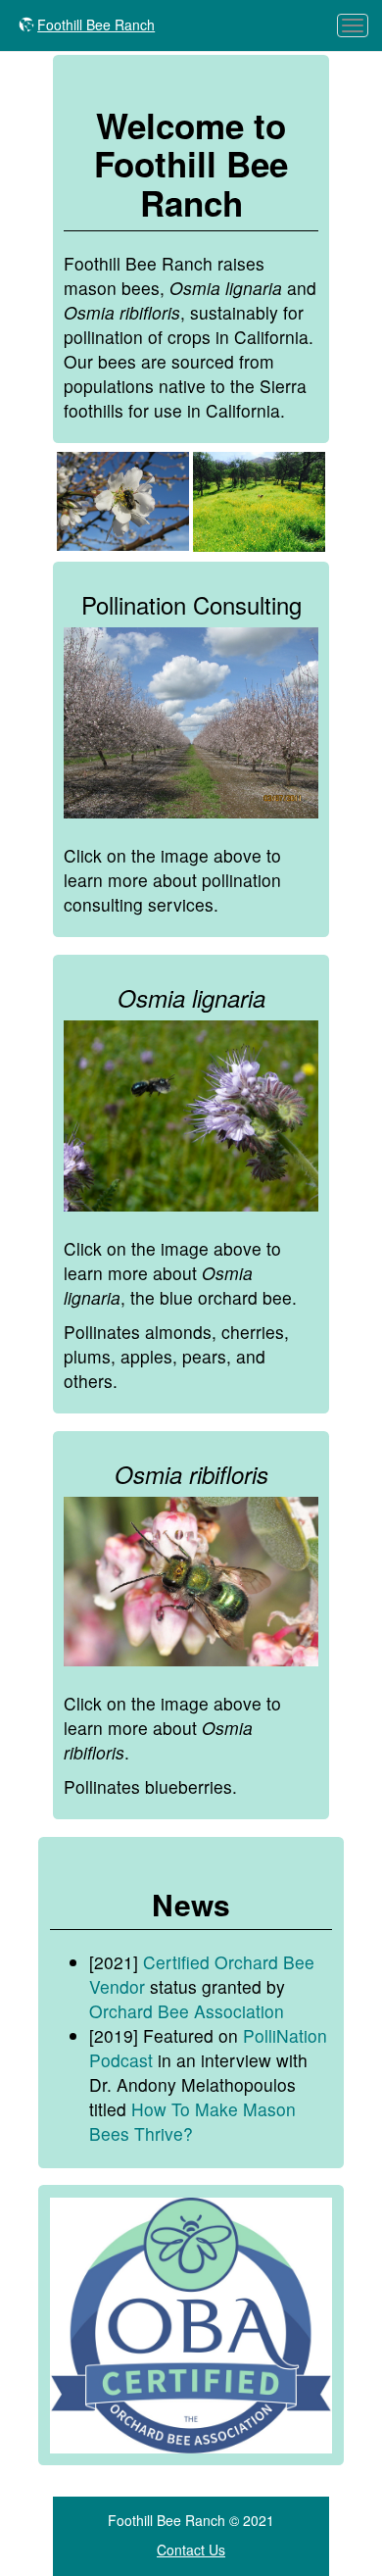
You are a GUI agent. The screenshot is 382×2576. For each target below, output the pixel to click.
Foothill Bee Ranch (96, 25)
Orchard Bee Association (187, 2011)
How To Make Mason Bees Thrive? (192, 2121)
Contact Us (191, 2550)
